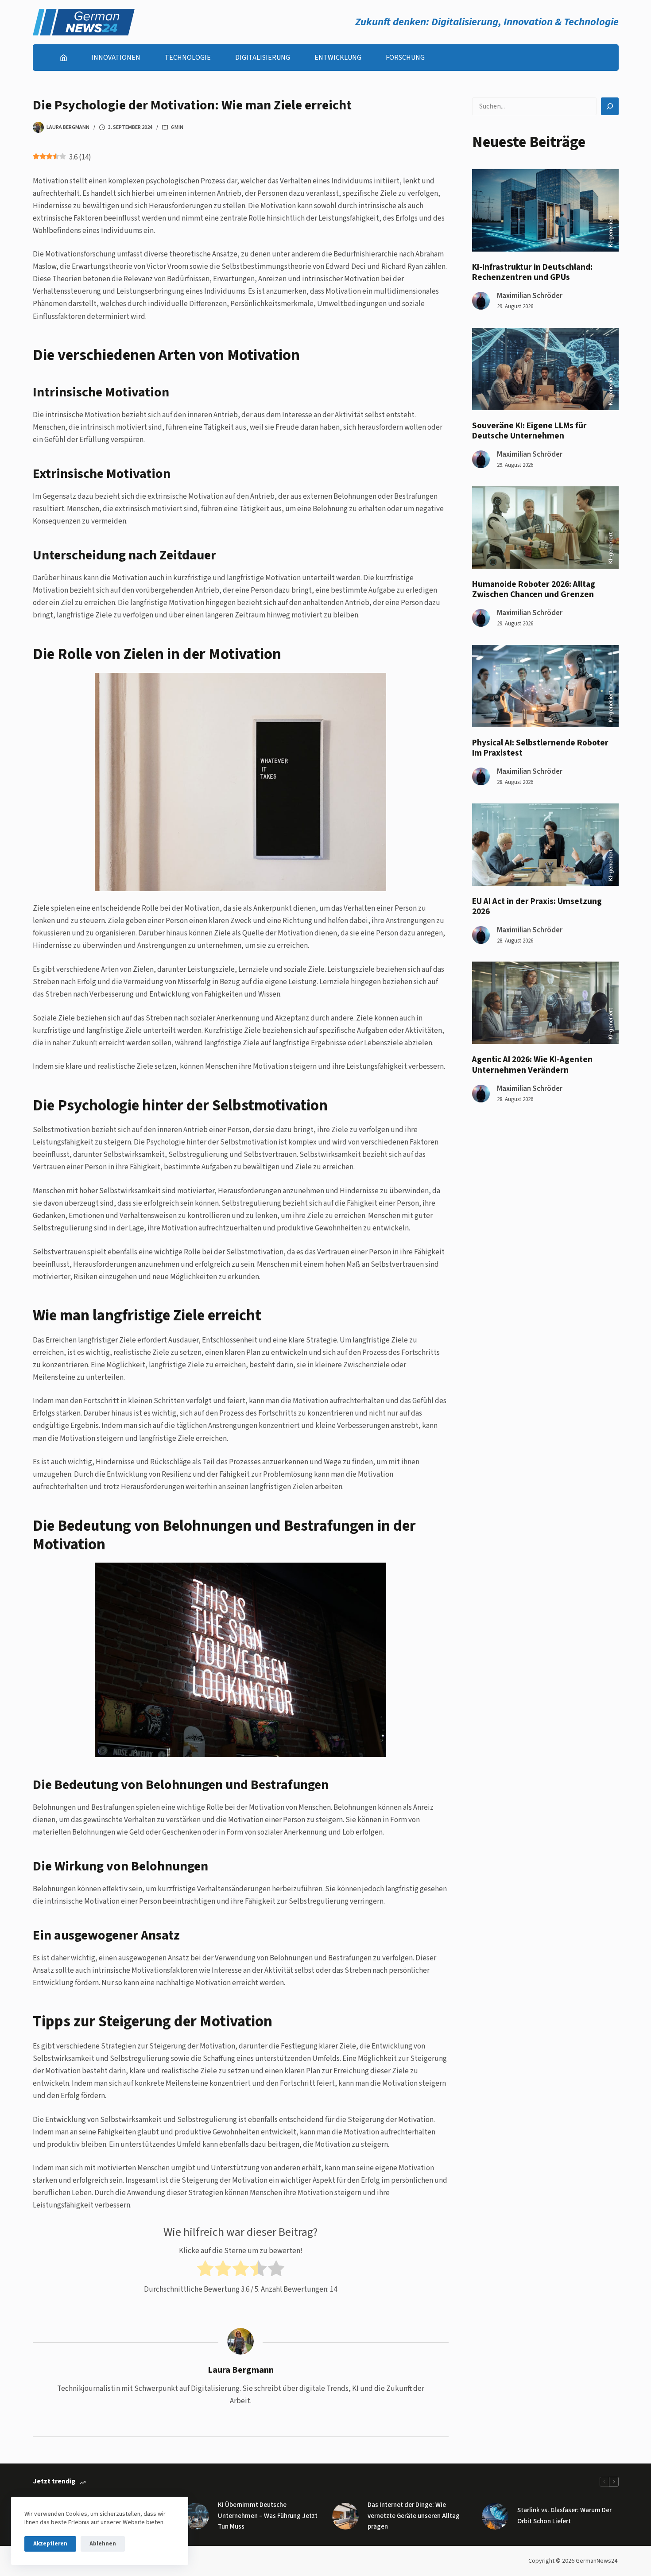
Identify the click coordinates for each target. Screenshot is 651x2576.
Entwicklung (338, 58)
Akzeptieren (50, 2544)
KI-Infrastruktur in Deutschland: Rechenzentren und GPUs (532, 272)
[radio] (205, 2270)
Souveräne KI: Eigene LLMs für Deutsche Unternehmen (529, 431)
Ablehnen (103, 2544)
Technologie (188, 58)
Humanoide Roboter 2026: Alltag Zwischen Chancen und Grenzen (534, 589)
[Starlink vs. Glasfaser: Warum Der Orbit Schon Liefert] (495, 2516)
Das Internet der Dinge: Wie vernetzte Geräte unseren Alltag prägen (414, 2516)
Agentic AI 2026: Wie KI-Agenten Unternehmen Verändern (532, 1065)
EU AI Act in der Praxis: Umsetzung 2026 (537, 906)
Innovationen (116, 58)
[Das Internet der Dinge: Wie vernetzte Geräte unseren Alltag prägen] (345, 2516)
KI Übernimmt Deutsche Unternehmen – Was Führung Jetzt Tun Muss (268, 2516)
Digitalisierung (263, 58)
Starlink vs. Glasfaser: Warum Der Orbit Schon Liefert (564, 2516)
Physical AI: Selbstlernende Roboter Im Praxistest (540, 748)
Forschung (405, 58)
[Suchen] (610, 106)
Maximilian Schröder (530, 296)
